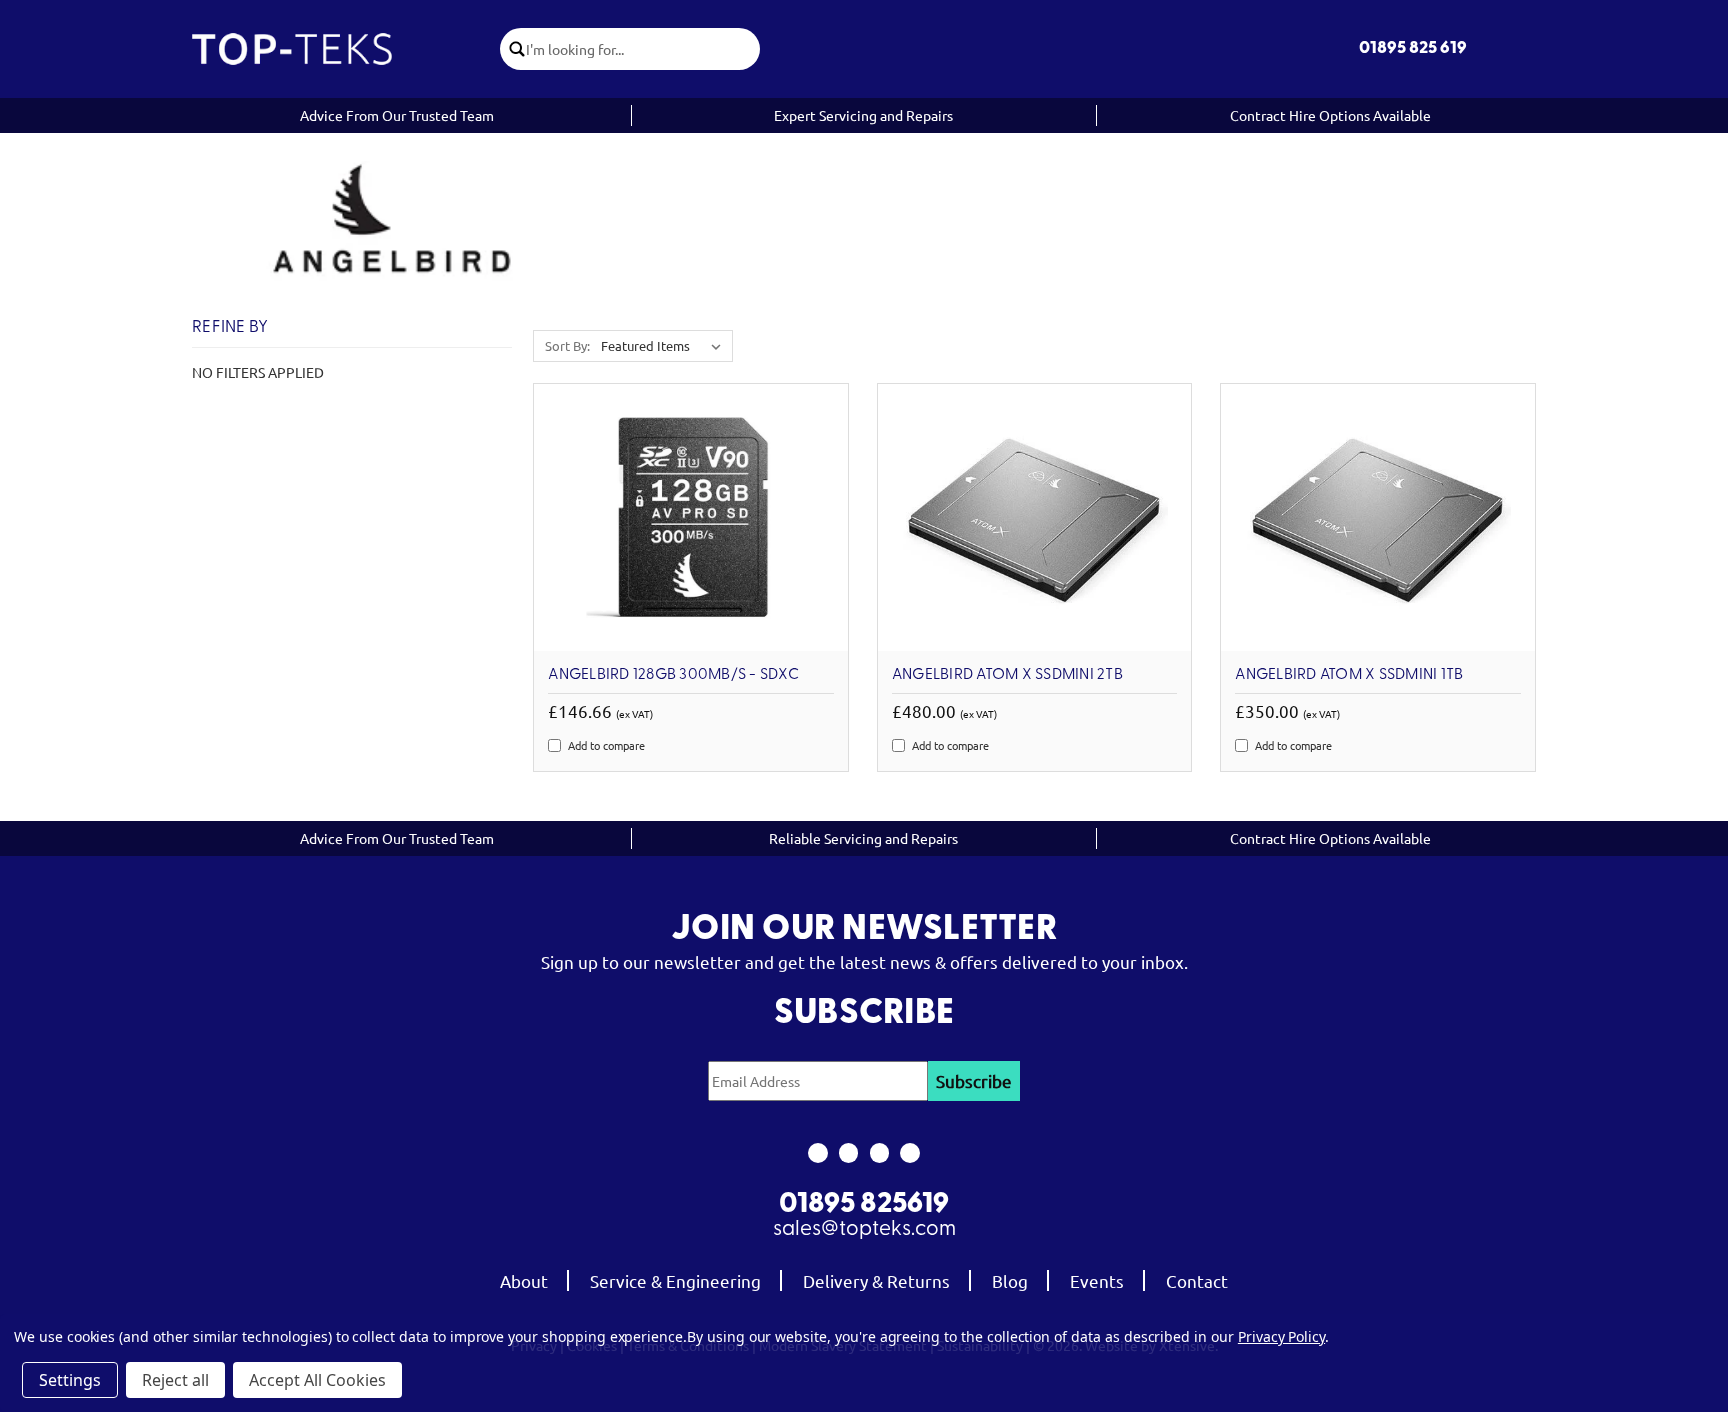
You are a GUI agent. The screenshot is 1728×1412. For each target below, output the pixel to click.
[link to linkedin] (910, 1153)
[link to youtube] (879, 1153)
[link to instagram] (848, 1153)
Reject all (175, 1380)
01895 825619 (864, 1205)
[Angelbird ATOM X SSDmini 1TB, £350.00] (1378, 517)
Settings (70, 1380)
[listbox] (665, 346)
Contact (1197, 1280)
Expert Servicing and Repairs (863, 115)
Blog (1010, 1280)
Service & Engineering (675, 1280)
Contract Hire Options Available (1330, 115)
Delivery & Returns (876, 1280)
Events (1097, 1280)
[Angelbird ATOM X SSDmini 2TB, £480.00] (1035, 517)
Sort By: (567, 345)
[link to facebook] (817, 1153)
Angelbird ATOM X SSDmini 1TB (1349, 675)
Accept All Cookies (317, 1380)
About (524, 1280)
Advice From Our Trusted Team (397, 115)
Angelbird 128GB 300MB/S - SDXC (673, 675)
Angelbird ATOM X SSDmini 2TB (1007, 675)
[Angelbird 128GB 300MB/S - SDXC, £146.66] (691, 517)
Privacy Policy (1281, 1336)
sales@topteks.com (864, 1229)
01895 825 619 (1413, 48)
